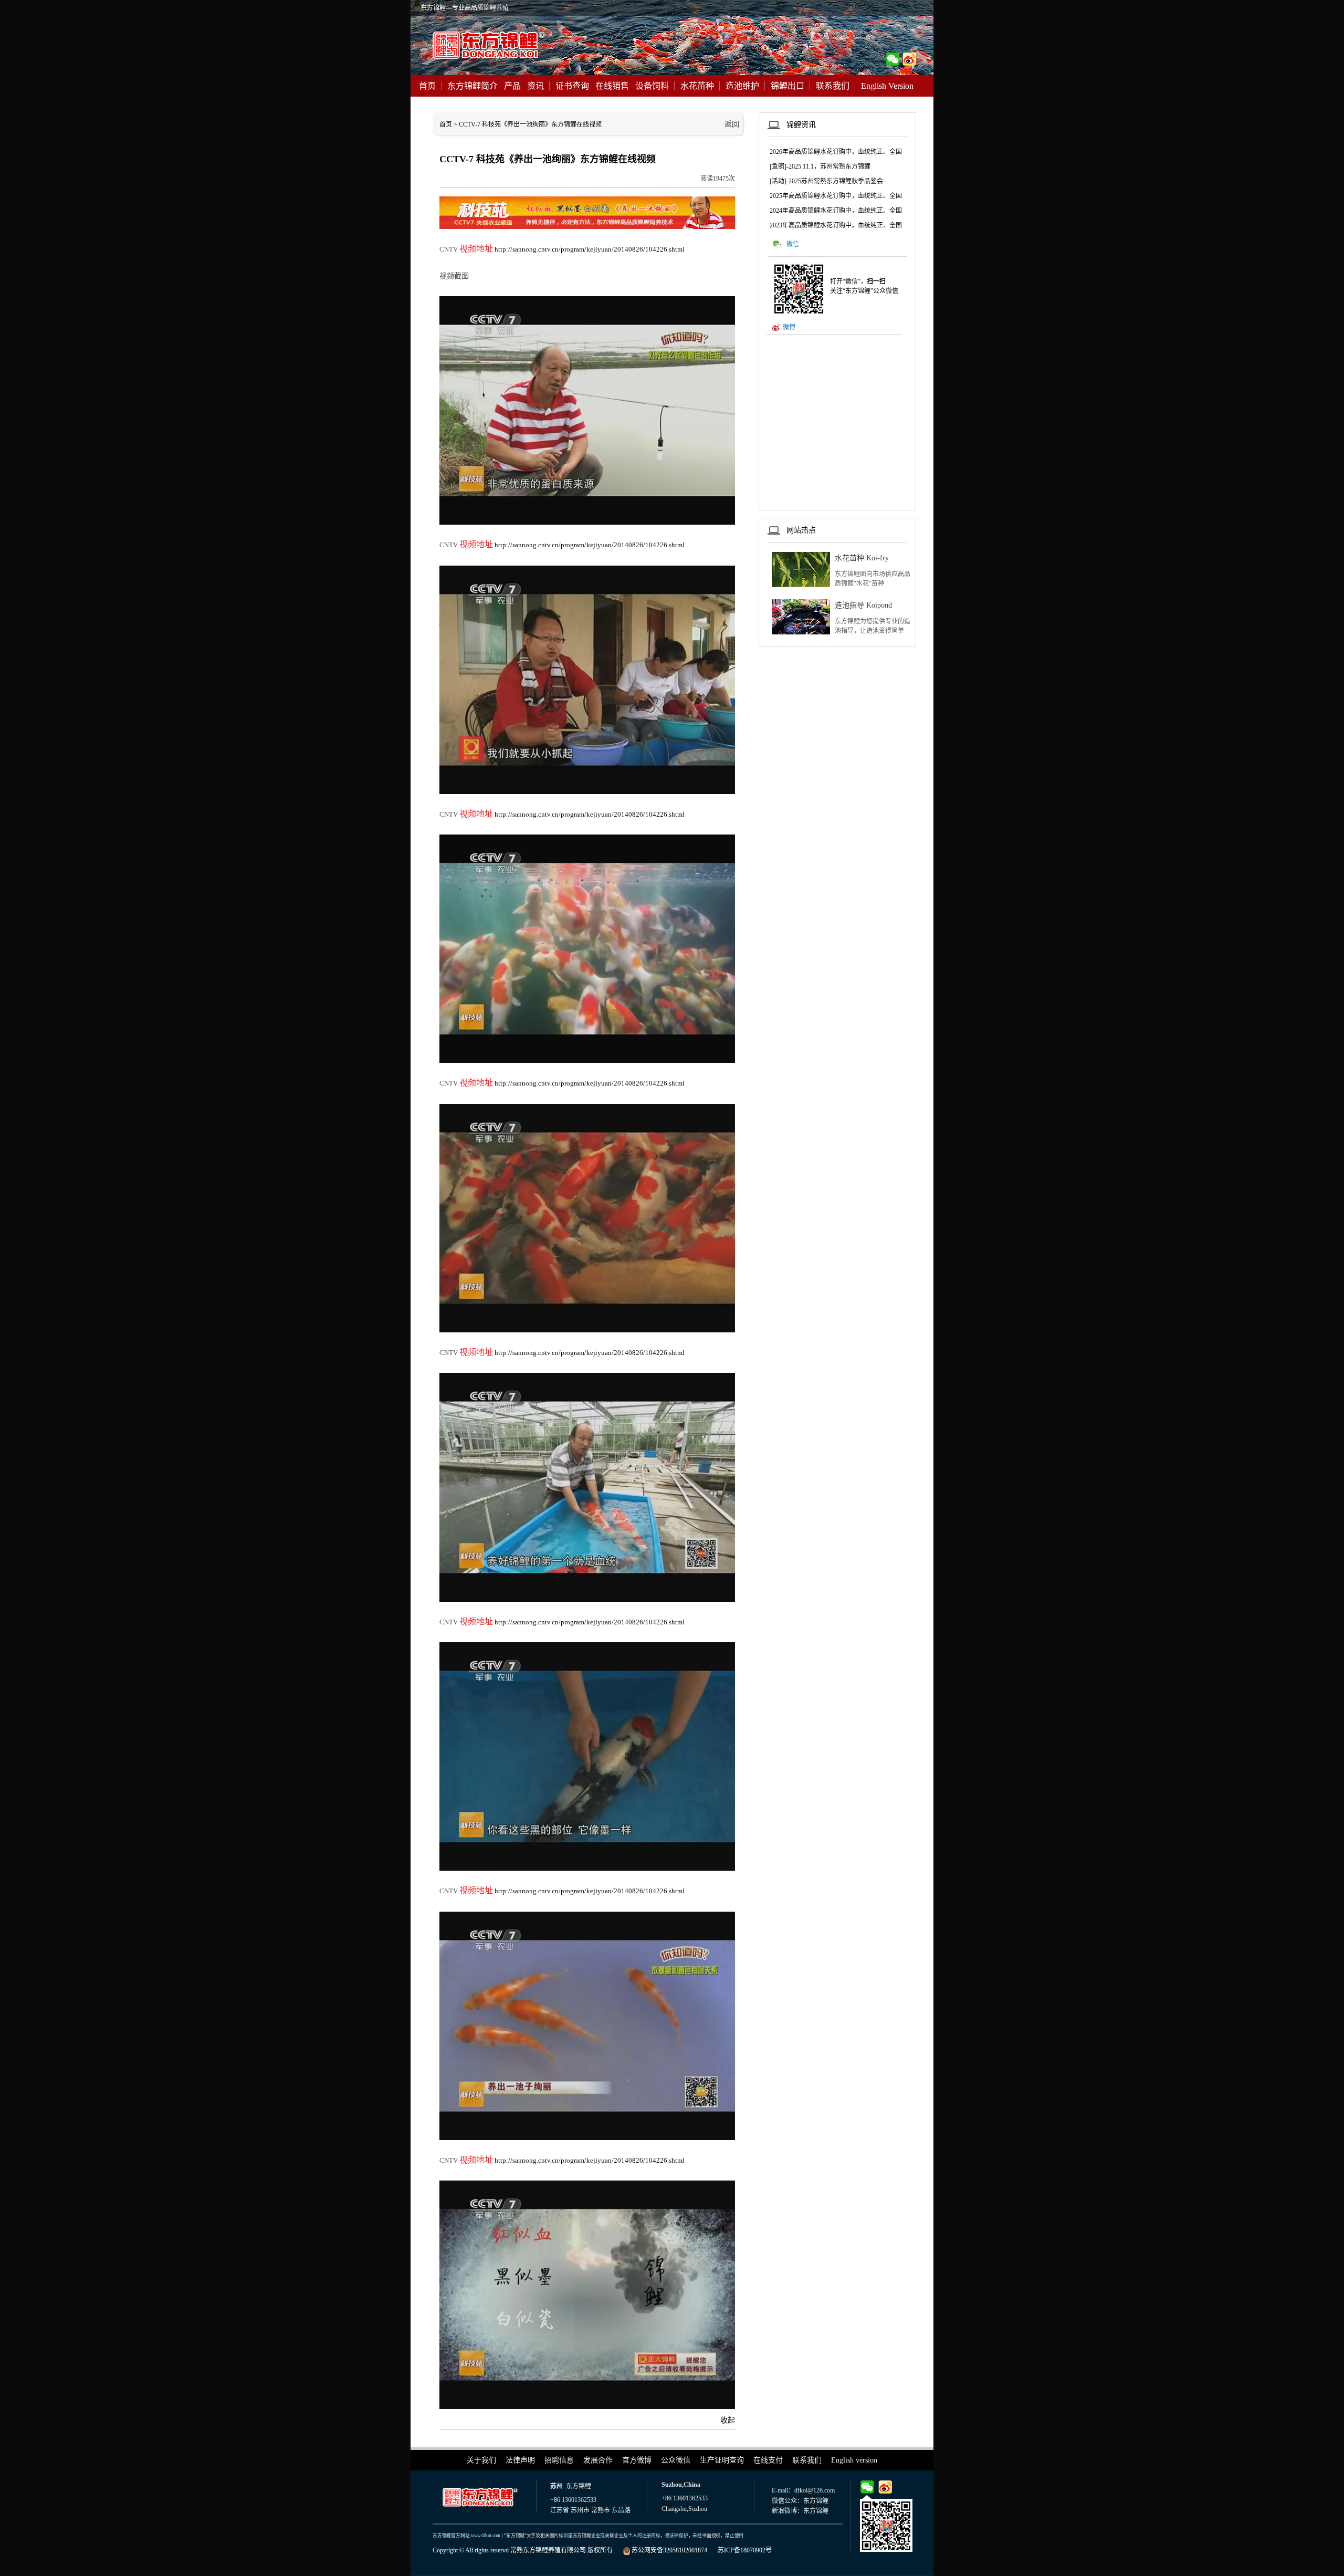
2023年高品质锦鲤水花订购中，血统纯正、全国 (836, 225)
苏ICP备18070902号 (745, 2550)
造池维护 (742, 86)
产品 (512, 86)
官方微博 (637, 2460)
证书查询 (572, 86)
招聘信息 (559, 2460)
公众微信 (676, 2460)
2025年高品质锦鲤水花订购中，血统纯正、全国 (836, 196)
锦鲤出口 (787, 86)
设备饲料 (652, 86)
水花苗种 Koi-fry (862, 558)
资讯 (535, 86)
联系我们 (833, 86)
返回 (732, 124)
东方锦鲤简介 (472, 86)
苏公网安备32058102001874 (669, 2550)
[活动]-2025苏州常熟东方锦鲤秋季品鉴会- (827, 181)
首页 (427, 86)
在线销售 (612, 86)
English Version (887, 86)
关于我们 (481, 2460)
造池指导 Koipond (863, 605)
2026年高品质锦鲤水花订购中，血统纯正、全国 (836, 152)
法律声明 (520, 2460)
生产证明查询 (722, 2460)
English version (854, 2460)
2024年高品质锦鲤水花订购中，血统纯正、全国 (836, 211)
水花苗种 (697, 86)
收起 (728, 2420)
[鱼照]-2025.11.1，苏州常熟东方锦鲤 (820, 166)
